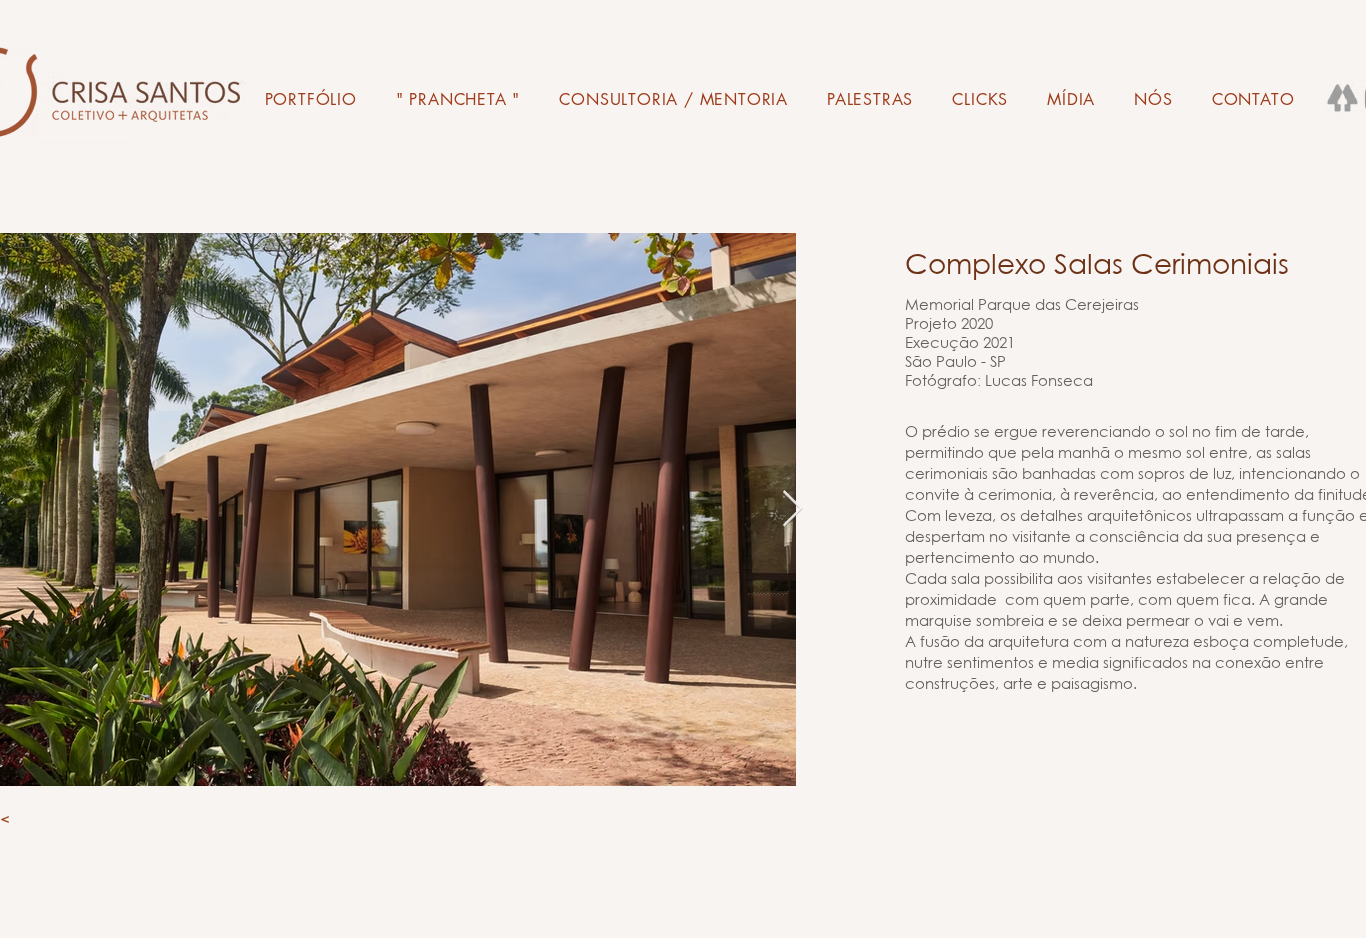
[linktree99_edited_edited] (1343, 101)
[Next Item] (792, 509)
